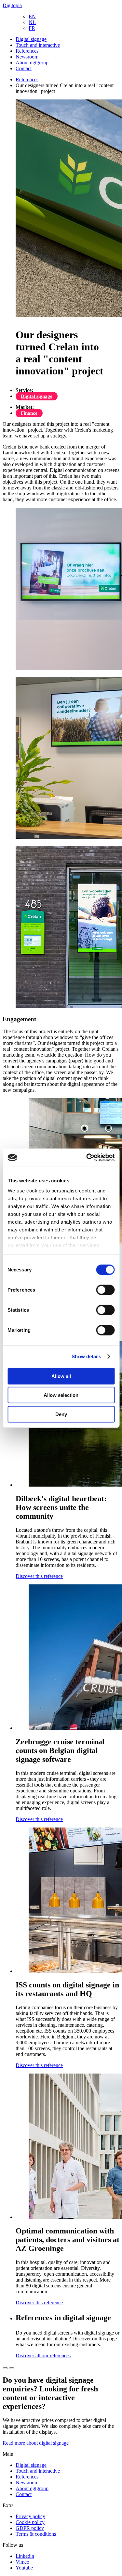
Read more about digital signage (36, 2443)
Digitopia (12, 5)
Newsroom (27, 57)
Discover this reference (39, 1576)
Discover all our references (43, 2355)
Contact (24, 68)
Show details (86, 1356)
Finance (29, 413)
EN (32, 16)
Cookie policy (30, 2522)
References (27, 51)
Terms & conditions (36, 2534)
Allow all (61, 1376)
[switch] (105, 1290)
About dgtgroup (32, 63)
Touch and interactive (38, 45)
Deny (61, 1414)
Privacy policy (30, 2516)
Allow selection (61, 1395)
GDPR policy (30, 2528)
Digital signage (31, 39)
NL (32, 22)
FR (32, 28)
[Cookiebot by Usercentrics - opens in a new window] (87, 1158)
